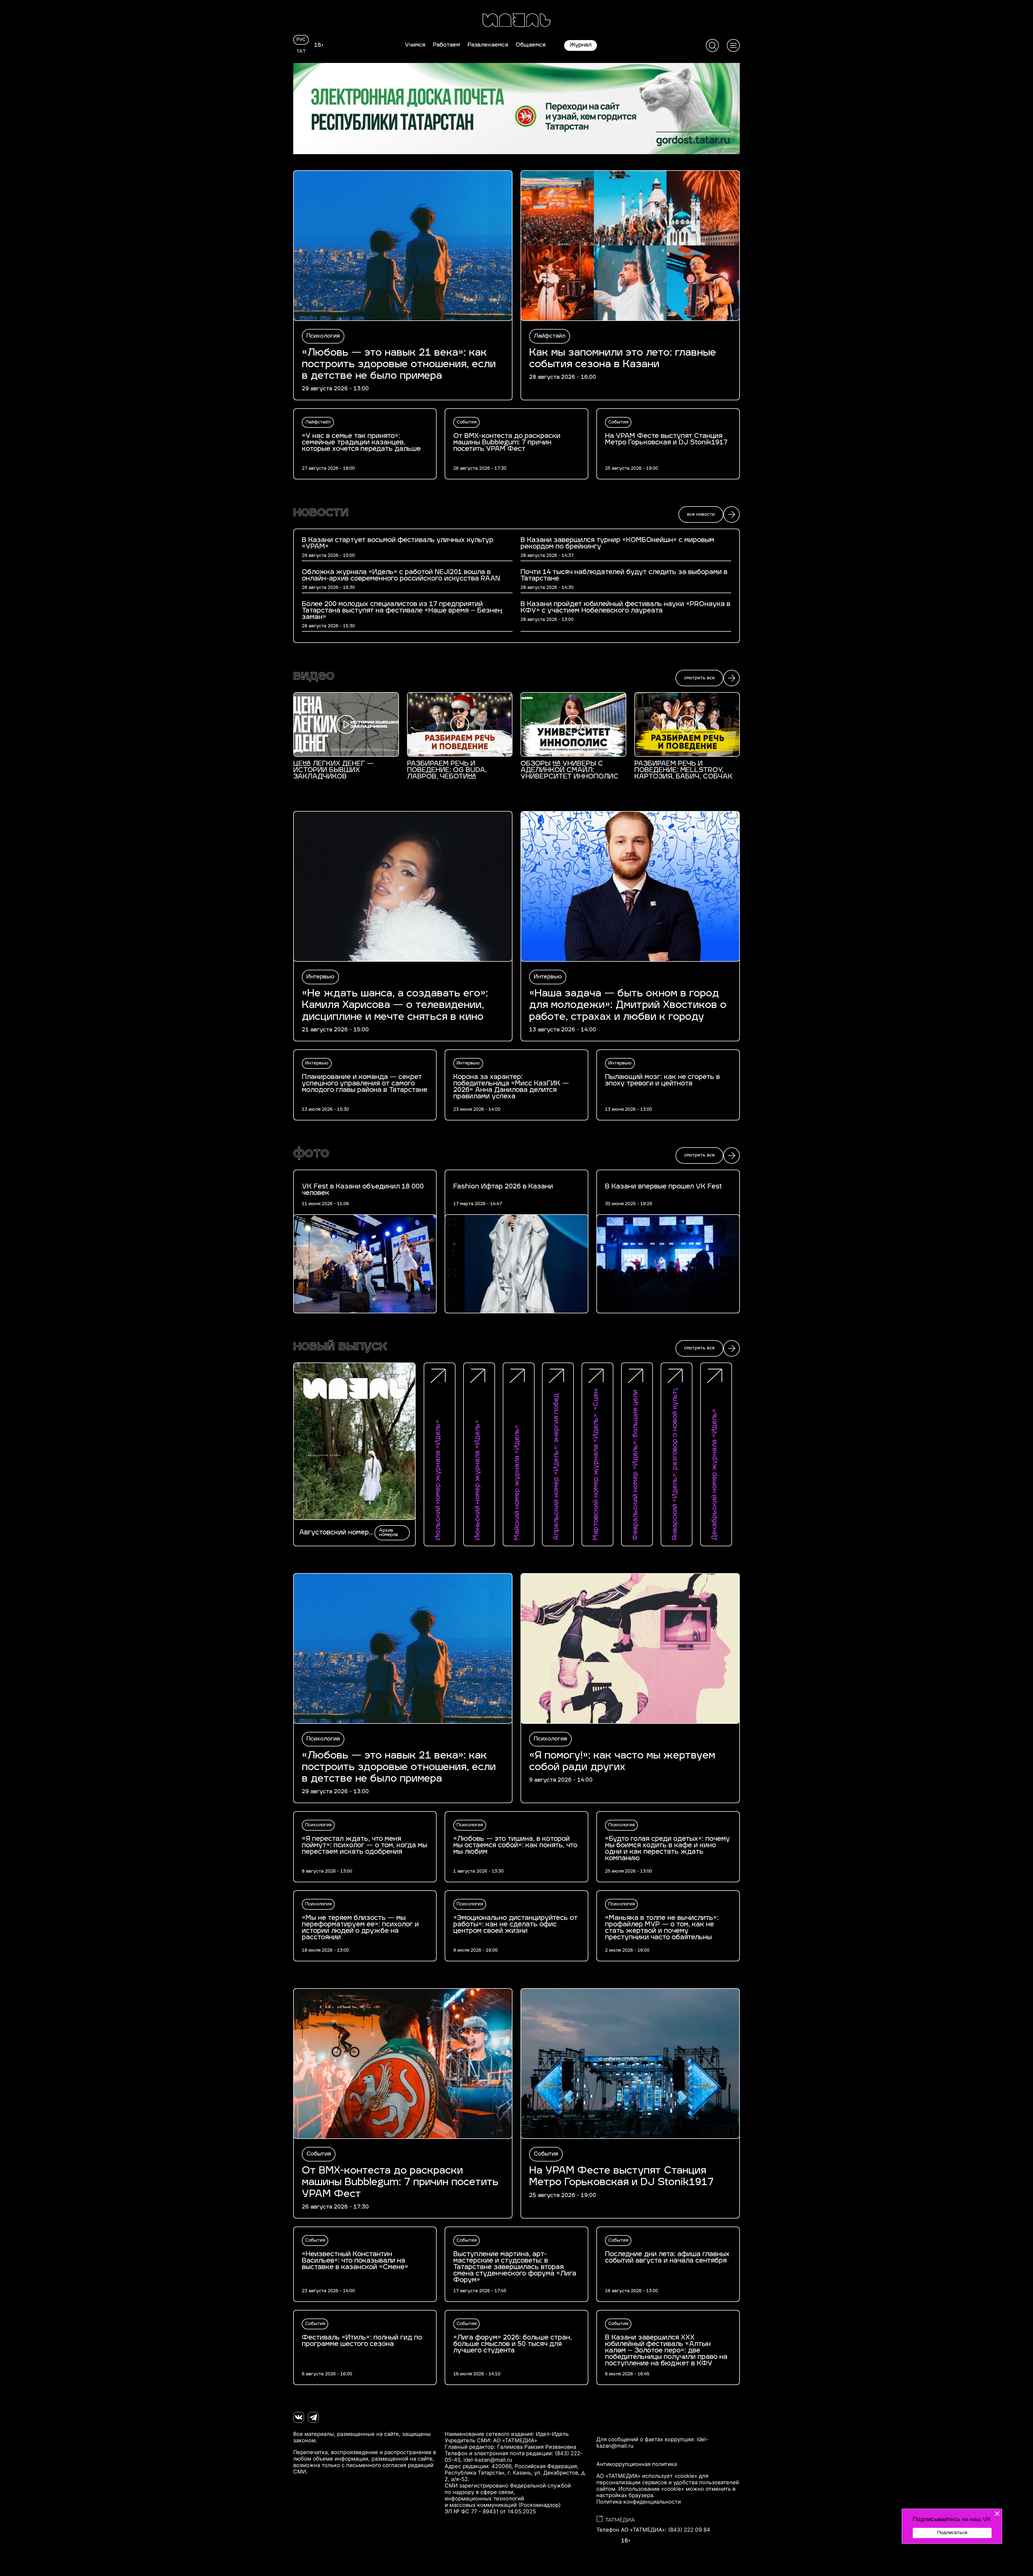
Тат (301, 52)
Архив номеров (389, 1533)
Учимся (415, 45)
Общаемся (531, 45)
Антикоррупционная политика (637, 2464)
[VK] (299, 2417)
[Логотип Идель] (516, 21)
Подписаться (952, 2533)
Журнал (581, 45)
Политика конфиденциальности (639, 2502)
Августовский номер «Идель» (334, 1533)
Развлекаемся (488, 45)
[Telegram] (313, 2417)
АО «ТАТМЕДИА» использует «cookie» (647, 2476)
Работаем (446, 45)
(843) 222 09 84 (689, 2530)
